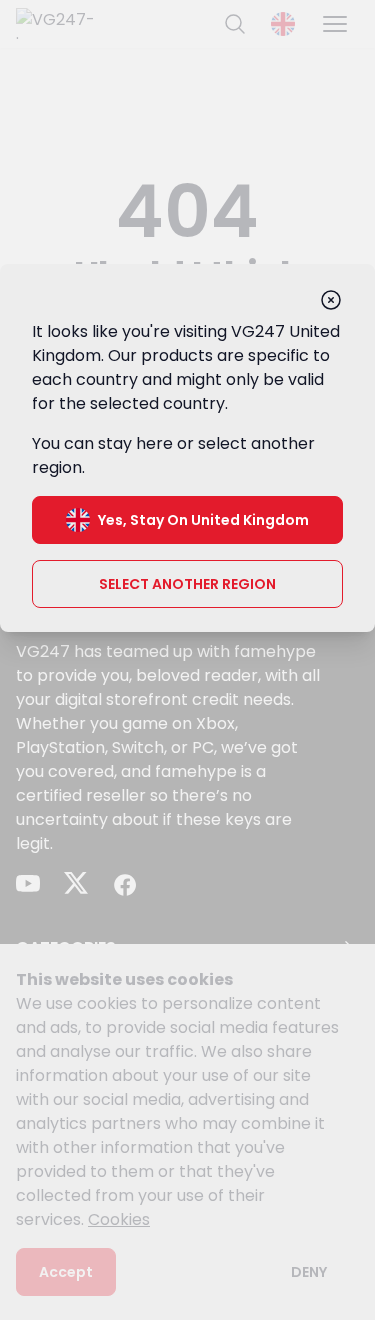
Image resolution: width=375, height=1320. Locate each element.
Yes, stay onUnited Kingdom (203, 520)
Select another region (187, 584)
